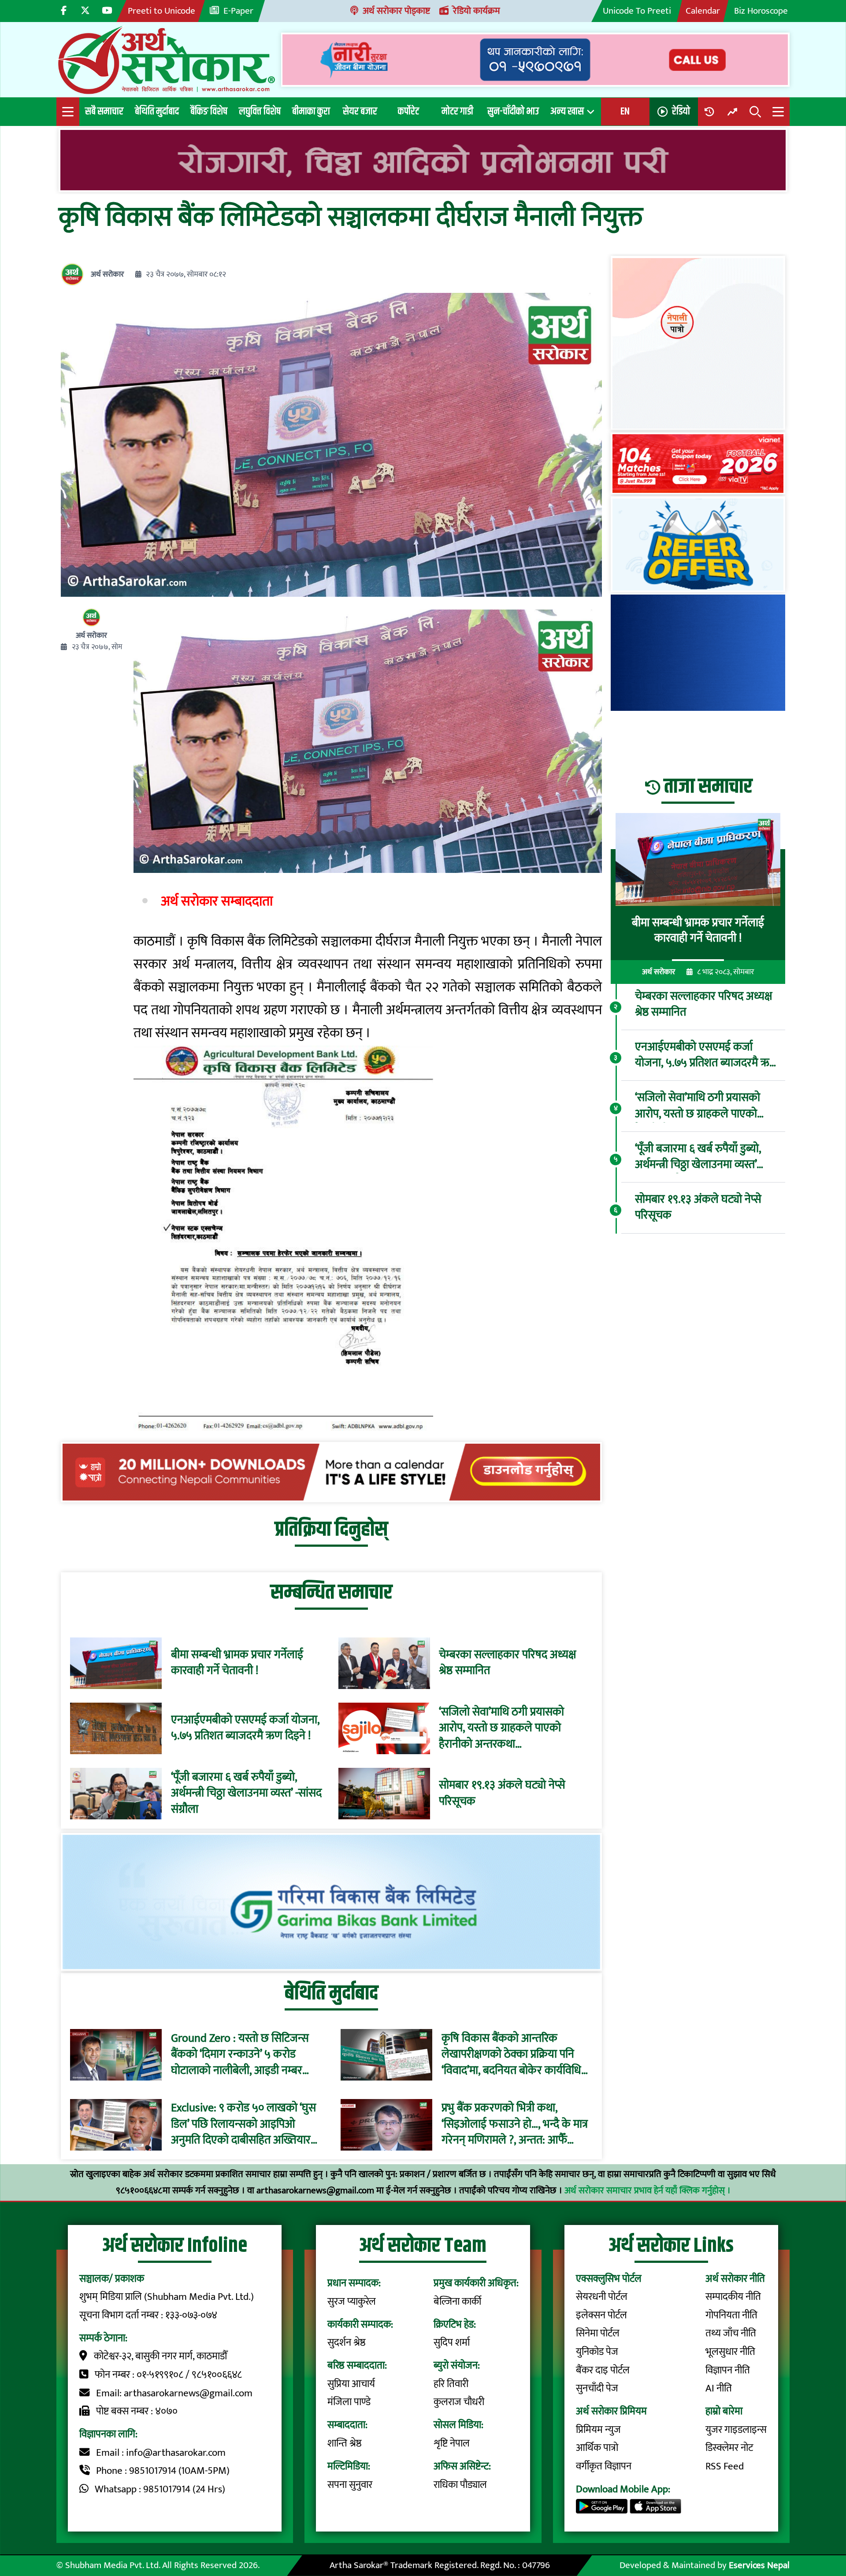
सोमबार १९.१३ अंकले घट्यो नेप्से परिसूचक (502, 1794)
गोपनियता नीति (731, 2315)
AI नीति (719, 2388)
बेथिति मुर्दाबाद (157, 111)
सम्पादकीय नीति (733, 2297)
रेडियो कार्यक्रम (477, 11)
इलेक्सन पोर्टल (601, 2315)
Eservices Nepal (759, 2565)
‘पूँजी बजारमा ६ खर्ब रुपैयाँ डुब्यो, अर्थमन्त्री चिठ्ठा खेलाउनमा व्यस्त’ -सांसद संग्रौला (246, 1794)
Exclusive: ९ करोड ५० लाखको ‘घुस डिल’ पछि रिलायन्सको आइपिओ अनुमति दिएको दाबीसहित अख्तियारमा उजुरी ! (245, 2125)
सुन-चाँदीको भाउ (513, 111)
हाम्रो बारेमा (724, 2411)
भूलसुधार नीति (730, 2352)
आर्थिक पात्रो (597, 2448)
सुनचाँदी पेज (597, 2388)
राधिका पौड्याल (460, 2485)
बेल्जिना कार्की (457, 2302)
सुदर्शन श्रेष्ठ (347, 2343)
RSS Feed (725, 2466)
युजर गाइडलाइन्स (736, 2430)
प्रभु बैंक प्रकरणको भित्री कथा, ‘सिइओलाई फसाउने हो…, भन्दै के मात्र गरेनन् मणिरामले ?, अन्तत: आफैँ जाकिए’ (515, 2125)
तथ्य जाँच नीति (731, 2333)
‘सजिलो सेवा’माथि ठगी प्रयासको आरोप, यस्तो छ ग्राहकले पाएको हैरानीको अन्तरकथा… (501, 1728)
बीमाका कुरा (311, 111)
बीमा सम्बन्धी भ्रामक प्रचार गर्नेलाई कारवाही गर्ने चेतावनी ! (237, 1663)
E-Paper (238, 11)
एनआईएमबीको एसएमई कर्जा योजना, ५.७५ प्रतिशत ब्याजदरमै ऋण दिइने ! (245, 1728)
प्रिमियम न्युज (598, 2430)
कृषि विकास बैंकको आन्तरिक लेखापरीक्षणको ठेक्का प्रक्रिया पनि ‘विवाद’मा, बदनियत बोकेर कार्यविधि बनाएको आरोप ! (511, 2055)
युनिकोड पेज (597, 2352)
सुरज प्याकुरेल (352, 2302)
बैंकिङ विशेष (209, 111)
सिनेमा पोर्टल (598, 2333)
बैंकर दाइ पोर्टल (603, 2370)
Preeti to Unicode (161, 11)
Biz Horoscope (761, 11)
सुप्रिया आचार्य (351, 2384)
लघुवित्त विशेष (260, 111)
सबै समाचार (104, 111)
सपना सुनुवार (350, 2485)
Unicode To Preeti (637, 11)
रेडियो (681, 111)
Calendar (703, 11)
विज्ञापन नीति (728, 2370)
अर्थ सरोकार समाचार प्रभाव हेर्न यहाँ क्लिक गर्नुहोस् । (647, 2190)
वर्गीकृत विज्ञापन (604, 2466)
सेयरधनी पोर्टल (602, 2297)
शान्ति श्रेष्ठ (345, 2443)
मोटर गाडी (457, 111)
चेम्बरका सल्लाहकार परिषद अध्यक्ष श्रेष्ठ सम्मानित (508, 1663)
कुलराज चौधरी (459, 2402)
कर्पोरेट (408, 111)
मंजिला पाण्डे (349, 2402)
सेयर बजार (360, 111)
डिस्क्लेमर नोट (729, 2448)
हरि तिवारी (451, 2384)
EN (625, 111)
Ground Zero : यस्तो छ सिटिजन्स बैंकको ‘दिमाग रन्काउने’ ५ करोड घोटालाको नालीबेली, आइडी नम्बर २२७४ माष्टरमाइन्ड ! (240, 2055)
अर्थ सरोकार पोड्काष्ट (396, 11)
